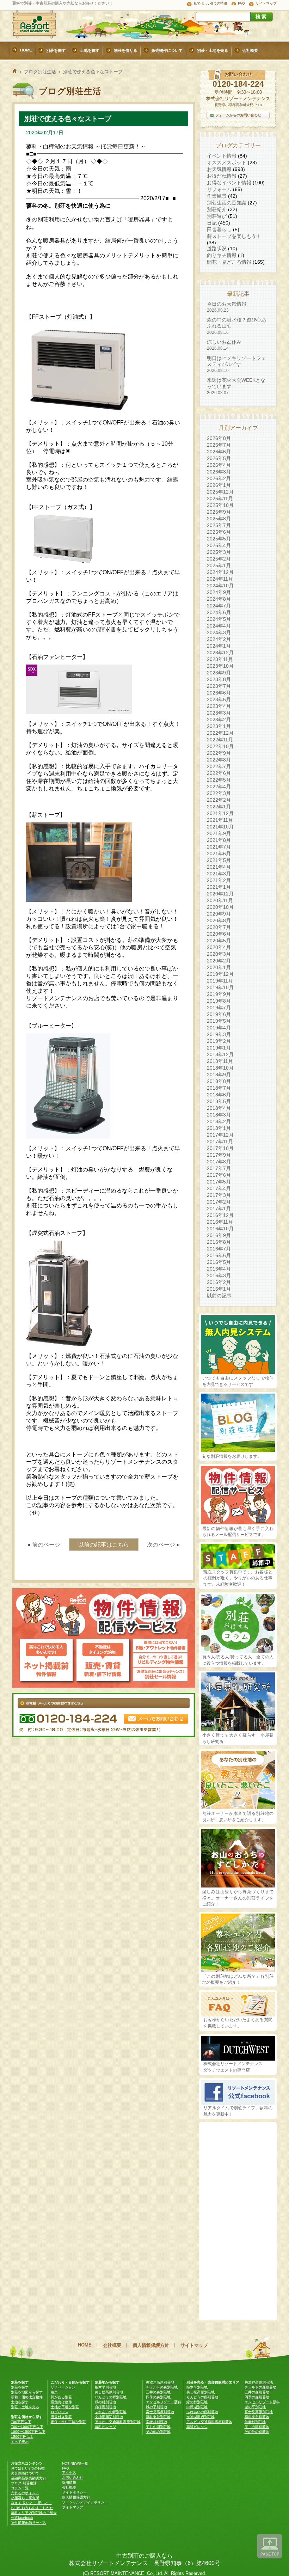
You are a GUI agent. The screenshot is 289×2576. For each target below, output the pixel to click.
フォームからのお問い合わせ (238, 115)
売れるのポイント (25, 2493)
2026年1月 (219, 485)
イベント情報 (222, 156)
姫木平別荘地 (105, 2387)
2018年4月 (219, 1108)
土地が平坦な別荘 (65, 2407)
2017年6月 (219, 1175)
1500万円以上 (22, 2437)
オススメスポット (227, 163)
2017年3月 (219, 1195)
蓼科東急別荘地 (158, 2417)
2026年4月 (219, 465)
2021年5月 (219, 860)
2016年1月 (219, 1289)
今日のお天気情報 (227, 307)
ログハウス (60, 2412)
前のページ (46, 1545)
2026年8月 (219, 438)
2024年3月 (219, 632)
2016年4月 (219, 1269)
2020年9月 (219, 914)
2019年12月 (220, 974)
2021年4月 (219, 867)
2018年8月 (219, 1081)
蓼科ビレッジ (105, 2427)
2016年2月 (219, 1282)
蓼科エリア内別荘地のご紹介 (34, 2513)
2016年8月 (219, 1242)
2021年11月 (220, 820)
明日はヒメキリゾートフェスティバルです (236, 364)
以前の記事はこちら (104, 1545)
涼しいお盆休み (224, 345)
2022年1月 (219, 807)
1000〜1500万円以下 (28, 2432)
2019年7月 (219, 1008)
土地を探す (20, 2402)
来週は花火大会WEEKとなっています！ (236, 386)
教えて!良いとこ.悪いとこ (31, 2503)
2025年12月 (220, 492)
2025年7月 (219, 525)
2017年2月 (219, 1202)
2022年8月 (219, 760)
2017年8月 (219, 1162)
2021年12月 (220, 813)
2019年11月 (220, 981)
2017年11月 (220, 1142)
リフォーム (219, 189)
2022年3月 (219, 793)
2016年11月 (220, 1222)
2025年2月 (219, 559)
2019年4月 (219, 1028)
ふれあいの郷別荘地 (111, 2412)
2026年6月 (219, 452)
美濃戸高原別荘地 (160, 2382)
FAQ (241, 3)
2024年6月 (219, 612)
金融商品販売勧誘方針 (29, 2478)
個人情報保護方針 (151, 2345)
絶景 (54, 2392)
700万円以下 (21, 2422)
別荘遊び (217, 216)
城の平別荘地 (156, 2407)
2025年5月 (219, 539)
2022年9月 (219, 753)
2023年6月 (219, 693)
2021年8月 (219, 840)
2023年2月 (219, 720)
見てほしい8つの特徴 (210, 3)
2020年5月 (219, 941)
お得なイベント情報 (229, 183)
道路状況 (217, 249)
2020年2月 (219, 961)
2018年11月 (220, 1061)
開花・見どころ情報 (229, 262)
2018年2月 (219, 1121)
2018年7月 (219, 1088)
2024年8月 (219, 599)
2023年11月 (220, 659)
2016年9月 (219, 1235)
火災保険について (25, 2473)
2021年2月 (219, 880)
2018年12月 (220, 1054)
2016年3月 (219, 1275)
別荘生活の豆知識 (227, 203)
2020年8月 (219, 920)
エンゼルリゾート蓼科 (164, 2402)
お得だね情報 (222, 176)
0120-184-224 (238, 84)
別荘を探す (20, 2387)
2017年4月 (219, 1188)
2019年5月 (219, 1021)
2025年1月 (219, 565)
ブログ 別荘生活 (24, 2483)
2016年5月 (219, 1262)
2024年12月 (220, 572)
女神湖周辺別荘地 (109, 2417)
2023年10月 (220, 666)
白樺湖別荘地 (105, 2407)
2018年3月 (219, 1115)
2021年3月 (219, 874)
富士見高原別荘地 (160, 2412)
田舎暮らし (219, 230)
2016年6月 (219, 1255)
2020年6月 (219, 934)
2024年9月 (219, 592)
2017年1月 (219, 1209)
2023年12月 (220, 653)
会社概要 (112, 2345)
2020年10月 (220, 907)
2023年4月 (219, 706)
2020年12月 (220, 894)
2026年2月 (219, 478)
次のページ (161, 1545)
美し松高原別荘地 (109, 2392)
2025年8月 (219, 519)
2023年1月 (219, 726)
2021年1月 (219, 887)
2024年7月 (219, 606)
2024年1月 (219, 646)
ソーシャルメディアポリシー (85, 2502)
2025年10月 (220, 505)
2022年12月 (220, 733)
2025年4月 (219, 545)
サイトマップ (266, 3)
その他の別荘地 (158, 2432)
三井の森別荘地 (158, 2392)
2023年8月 (219, 679)
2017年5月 (219, 1182)
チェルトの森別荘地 (162, 2387)
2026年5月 (219, 458)
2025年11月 (220, 498)
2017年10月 (220, 1148)
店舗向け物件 (61, 2402)
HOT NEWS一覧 (75, 2463)
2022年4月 (219, 787)
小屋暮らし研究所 (25, 2498)
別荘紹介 (217, 209)
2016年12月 (220, 1215)
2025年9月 (219, 512)
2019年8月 (219, 1001)
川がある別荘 (61, 2397)
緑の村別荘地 (105, 2402)
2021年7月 (219, 847)
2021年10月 (220, 827)
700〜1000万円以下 (27, 2427)
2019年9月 (219, 994)
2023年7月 (219, 686)
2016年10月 (220, 1229)
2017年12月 (220, 1135)
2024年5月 (219, 619)
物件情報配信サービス (29, 2523)
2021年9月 (219, 833)
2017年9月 (219, 1155)
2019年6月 (219, 1014)
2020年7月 (219, 927)
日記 (212, 223)
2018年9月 (219, 1075)
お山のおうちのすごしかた (32, 2508)
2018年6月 (219, 1095)
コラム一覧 (20, 2488)
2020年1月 (219, 967)
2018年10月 (220, 1068)
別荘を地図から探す (27, 2392)
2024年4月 (219, 626)
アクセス (69, 2473)
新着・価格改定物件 (27, 2397)
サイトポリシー (74, 2492)
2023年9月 (219, 673)
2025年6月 (219, 532)
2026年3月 (219, 472)
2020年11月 (220, 900)
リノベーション (63, 2387)
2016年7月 (219, 1249)
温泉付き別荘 (61, 2417)
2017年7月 (219, 1168)
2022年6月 (219, 773)
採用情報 (69, 2482)
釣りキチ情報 (222, 255)
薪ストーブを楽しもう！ (234, 236)
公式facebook (22, 2518)
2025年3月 (219, 552)
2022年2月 (219, 800)
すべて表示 (20, 2442)
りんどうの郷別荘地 (111, 2397)
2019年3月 (219, 1034)
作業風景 (217, 196)
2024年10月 (220, 586)
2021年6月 (219, 853)
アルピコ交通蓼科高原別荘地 (118, 2422)
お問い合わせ (73, 2477)
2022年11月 (220, 740)
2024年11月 (220, 579)
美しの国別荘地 (158, 2427)
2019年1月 (219, 1048)
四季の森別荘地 (158, 2397)
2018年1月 (219, 1128)
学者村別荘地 (156, 2422)
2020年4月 (219, 947)
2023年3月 (219, 713)
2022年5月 (219, 780)
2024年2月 (219, 639)
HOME (85, 2345)
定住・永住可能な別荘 (68, 2422)
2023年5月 (219, 699)
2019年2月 (219, 1041)
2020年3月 (219, 954)
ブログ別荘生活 (40, 72)
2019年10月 (220, 987)
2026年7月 (219, 445)
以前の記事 (219, 1296)
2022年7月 (219, 766)
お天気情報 (219, 169)
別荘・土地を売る (25, 2407)
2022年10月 (220, 746)
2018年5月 (219, 1101)
